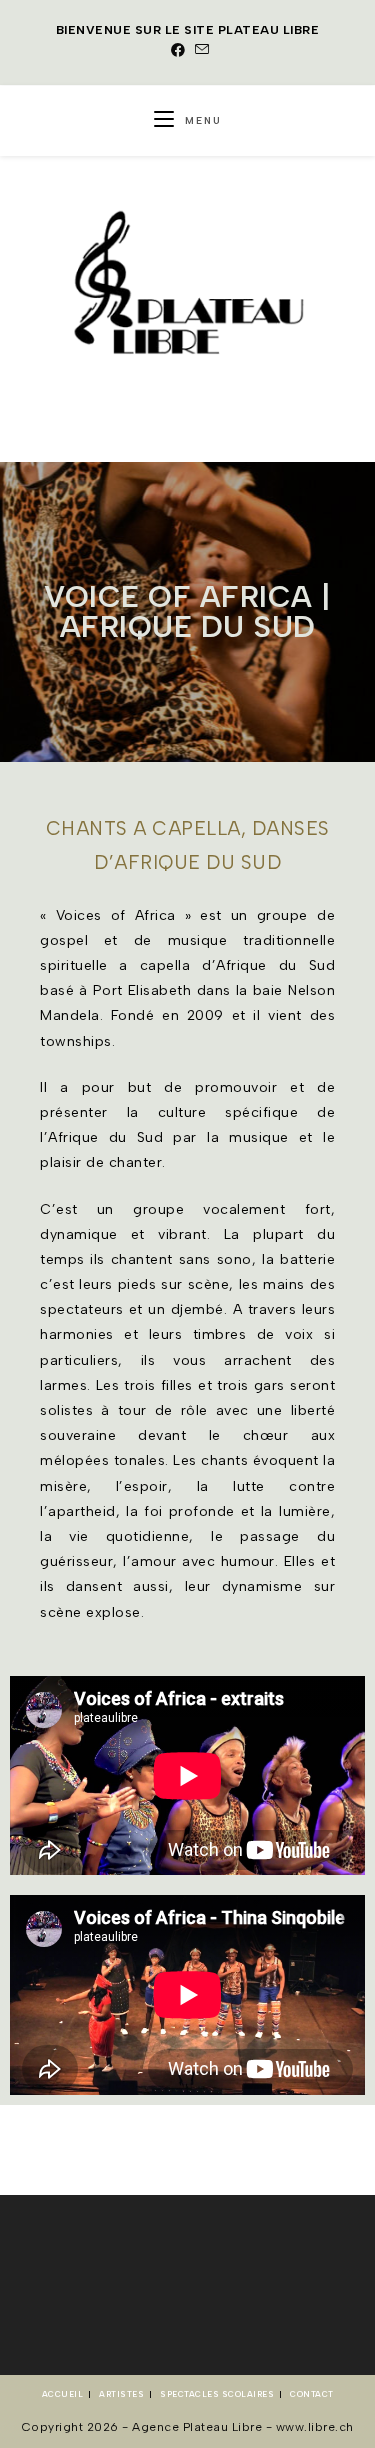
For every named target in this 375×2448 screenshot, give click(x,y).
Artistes (121, 2394)
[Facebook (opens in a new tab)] (178, 51)
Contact (312, 2394)
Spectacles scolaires (217, 2394)
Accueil (63, 2394)
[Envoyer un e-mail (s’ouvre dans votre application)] (200, 51)
